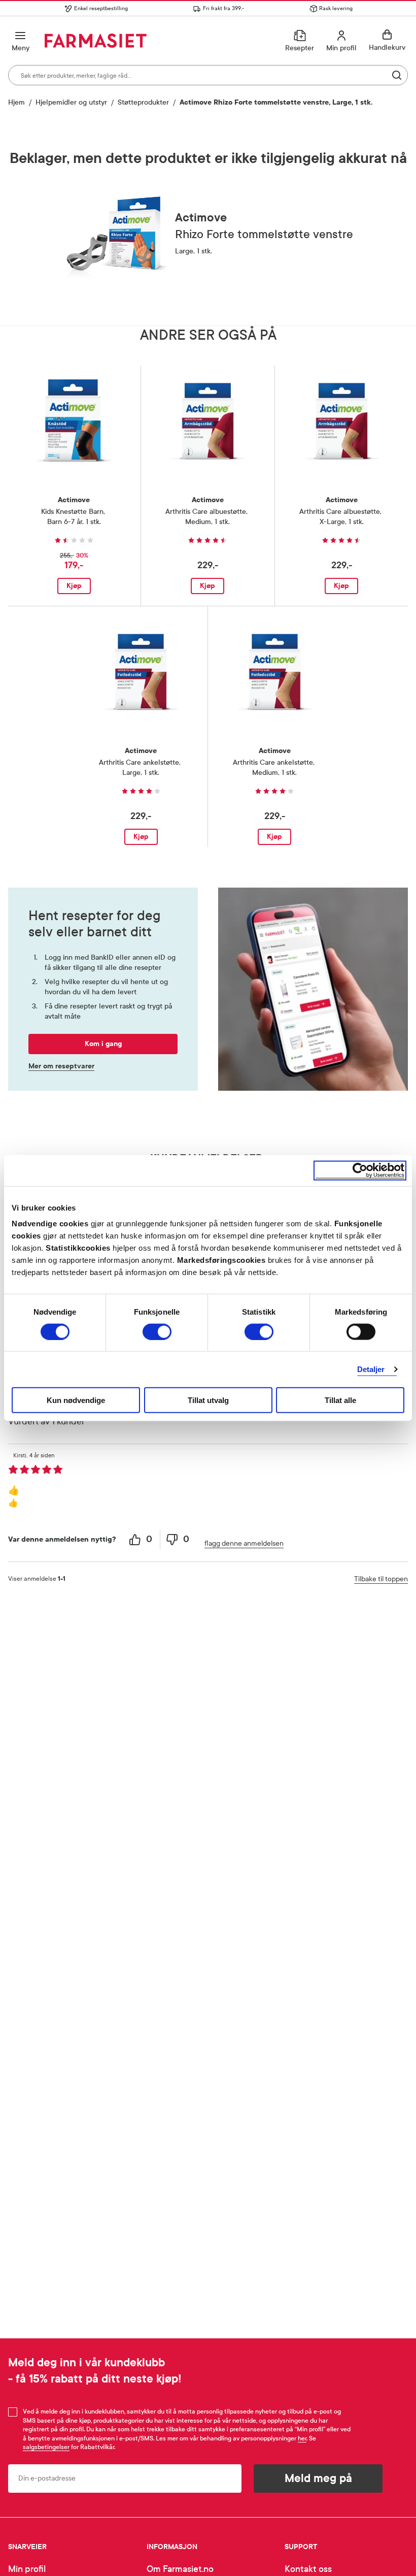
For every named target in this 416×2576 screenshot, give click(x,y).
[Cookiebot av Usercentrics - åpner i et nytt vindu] (360, 1170)
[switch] (157, 1331)
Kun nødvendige (76, 1400)
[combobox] (208, 75)
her (302, 2438)
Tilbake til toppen (381, 1579)
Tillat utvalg (208, 1400)
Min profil (27, 2569)
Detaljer (371, 1369)
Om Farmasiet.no (180, 2569)
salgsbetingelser (46, 2447)
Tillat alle (340, 1400)
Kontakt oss (308, 2569)
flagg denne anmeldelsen (244, 1543)
